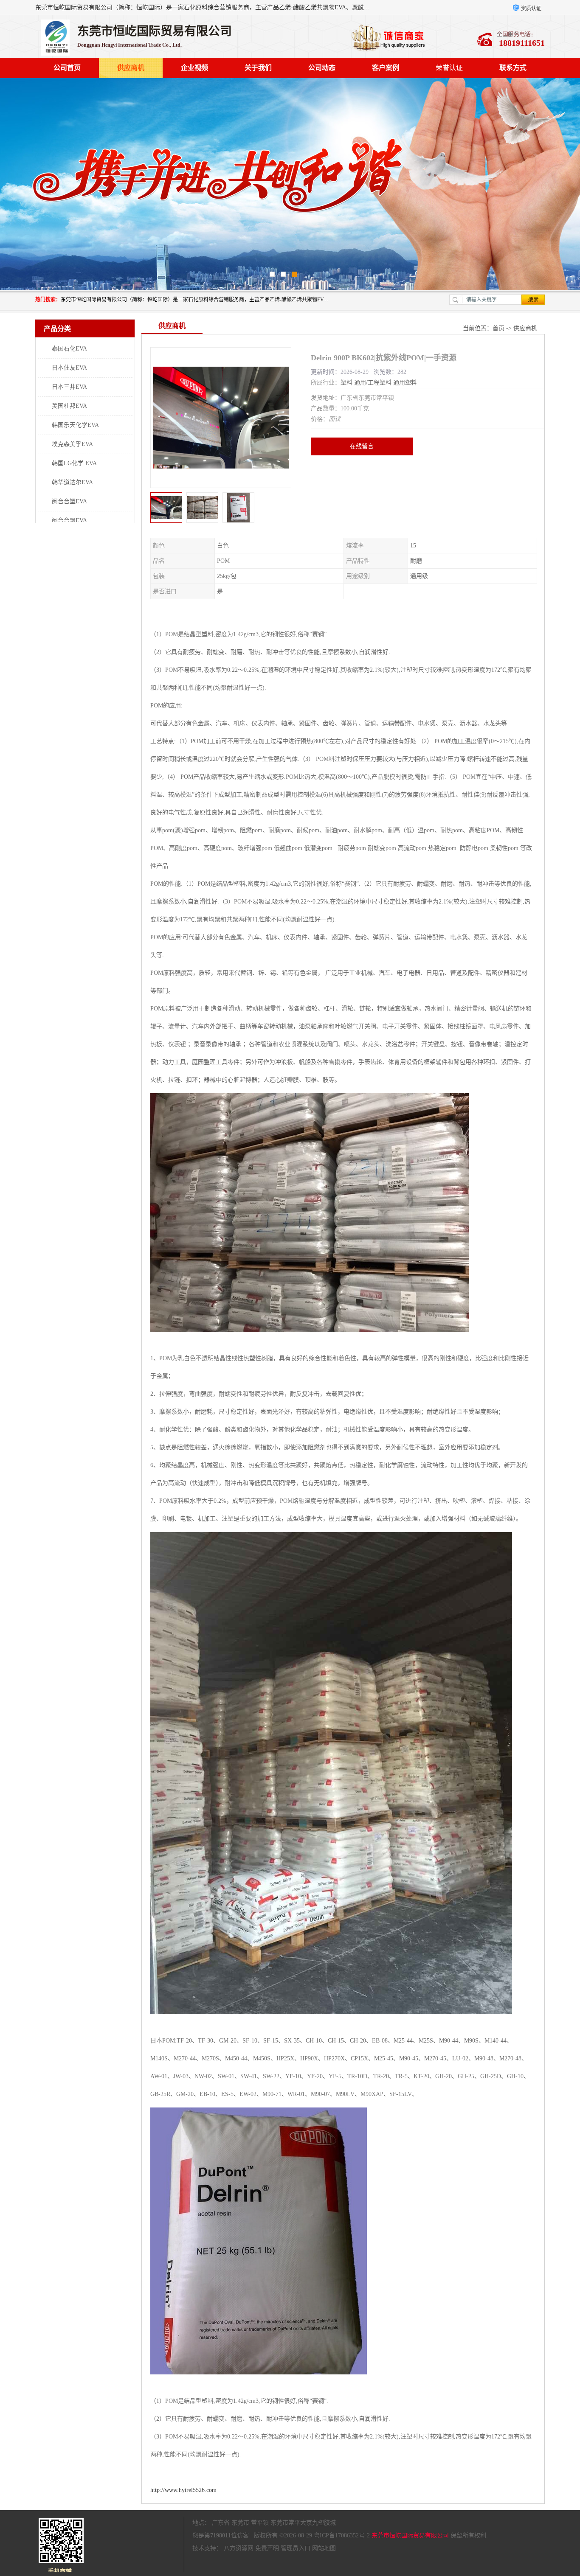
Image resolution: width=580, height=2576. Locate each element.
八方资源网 (239, 2548)
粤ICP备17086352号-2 (342, 2535)
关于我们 (258, 68)
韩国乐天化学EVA (75, 425)
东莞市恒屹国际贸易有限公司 (410, 2535)
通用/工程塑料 (373, 383)
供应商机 (131, 68)
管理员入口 (296, 2548)
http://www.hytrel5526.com (183, 2490)
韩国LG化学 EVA (74, 463)
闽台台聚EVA (69, 521)
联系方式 (513, 68)
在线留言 (362, 446)
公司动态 (322, 68)
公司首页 (67, 68)
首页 (498, 328)
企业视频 (194, 68)
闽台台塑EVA (69, 501)
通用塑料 (405, 383)
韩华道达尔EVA (72, 482)
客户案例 (386, 68)
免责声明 (267, 2548)
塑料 (346, 383)
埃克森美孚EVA (72, 444)
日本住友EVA (69, 368)
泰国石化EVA (69, 349)
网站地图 (324, 2548)
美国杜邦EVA (69, 406)
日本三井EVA (69, 387)
